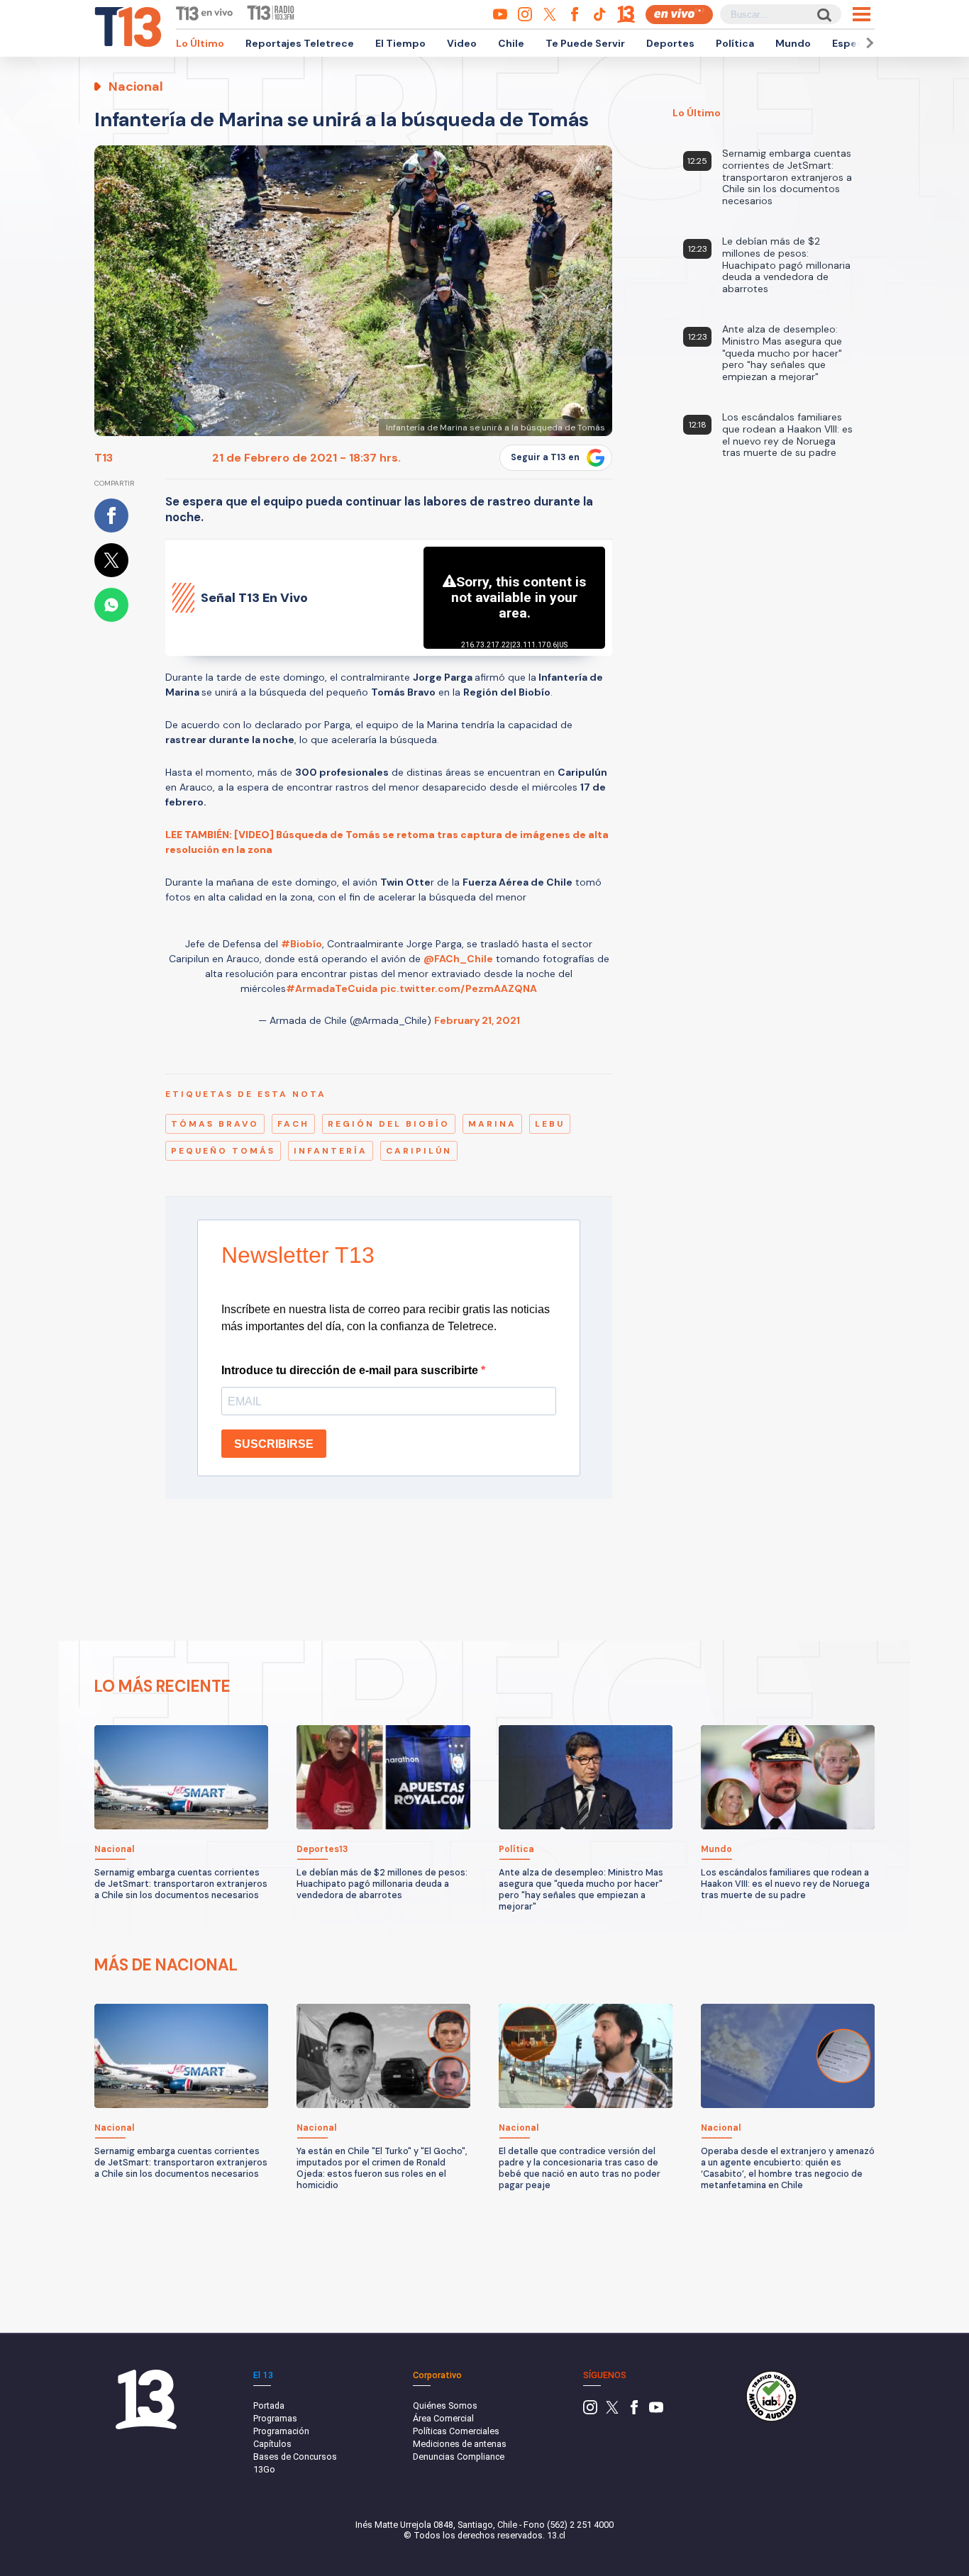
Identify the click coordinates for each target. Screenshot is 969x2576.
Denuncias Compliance (459, 2457)
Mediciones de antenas (460, 2444)
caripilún (419, 1151)
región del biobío (389, 1124)
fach (293, 1124)
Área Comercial (443, 2418)
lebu (550, 1124)
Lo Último (200, 43)
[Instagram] (590, 2411)
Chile (511, 43)
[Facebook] (634, 2411)
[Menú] (862, 14)
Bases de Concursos (295, 2457)
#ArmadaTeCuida (332, 988)
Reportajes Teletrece (300, 43)
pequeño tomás (223, 1151)
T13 (104, 458)
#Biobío (301, 944)
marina (492, 1124)
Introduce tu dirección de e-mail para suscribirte (351, 1370)
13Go (264, 2469)
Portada (269, 2405)
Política (735, 43)
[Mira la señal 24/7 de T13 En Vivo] (679, 15)
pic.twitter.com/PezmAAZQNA (459, 988)
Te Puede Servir (585, 43)
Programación (281, 2431)
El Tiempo (400, 43)
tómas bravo (215, 1124)
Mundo (793, 43)
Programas (275, 2418)
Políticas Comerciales (456, 2431)
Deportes (670, 43)
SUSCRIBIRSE (274, 1444)
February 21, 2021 (477, 1020)
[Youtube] (656, 2411)
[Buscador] (823, 15)
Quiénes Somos (445, 2405)
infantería (331, 1151)
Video (462, 43)
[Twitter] (612, 2411)
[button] (868, 43)
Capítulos (272, 2444)
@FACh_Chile (458, 959)
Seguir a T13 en (545, 457)
